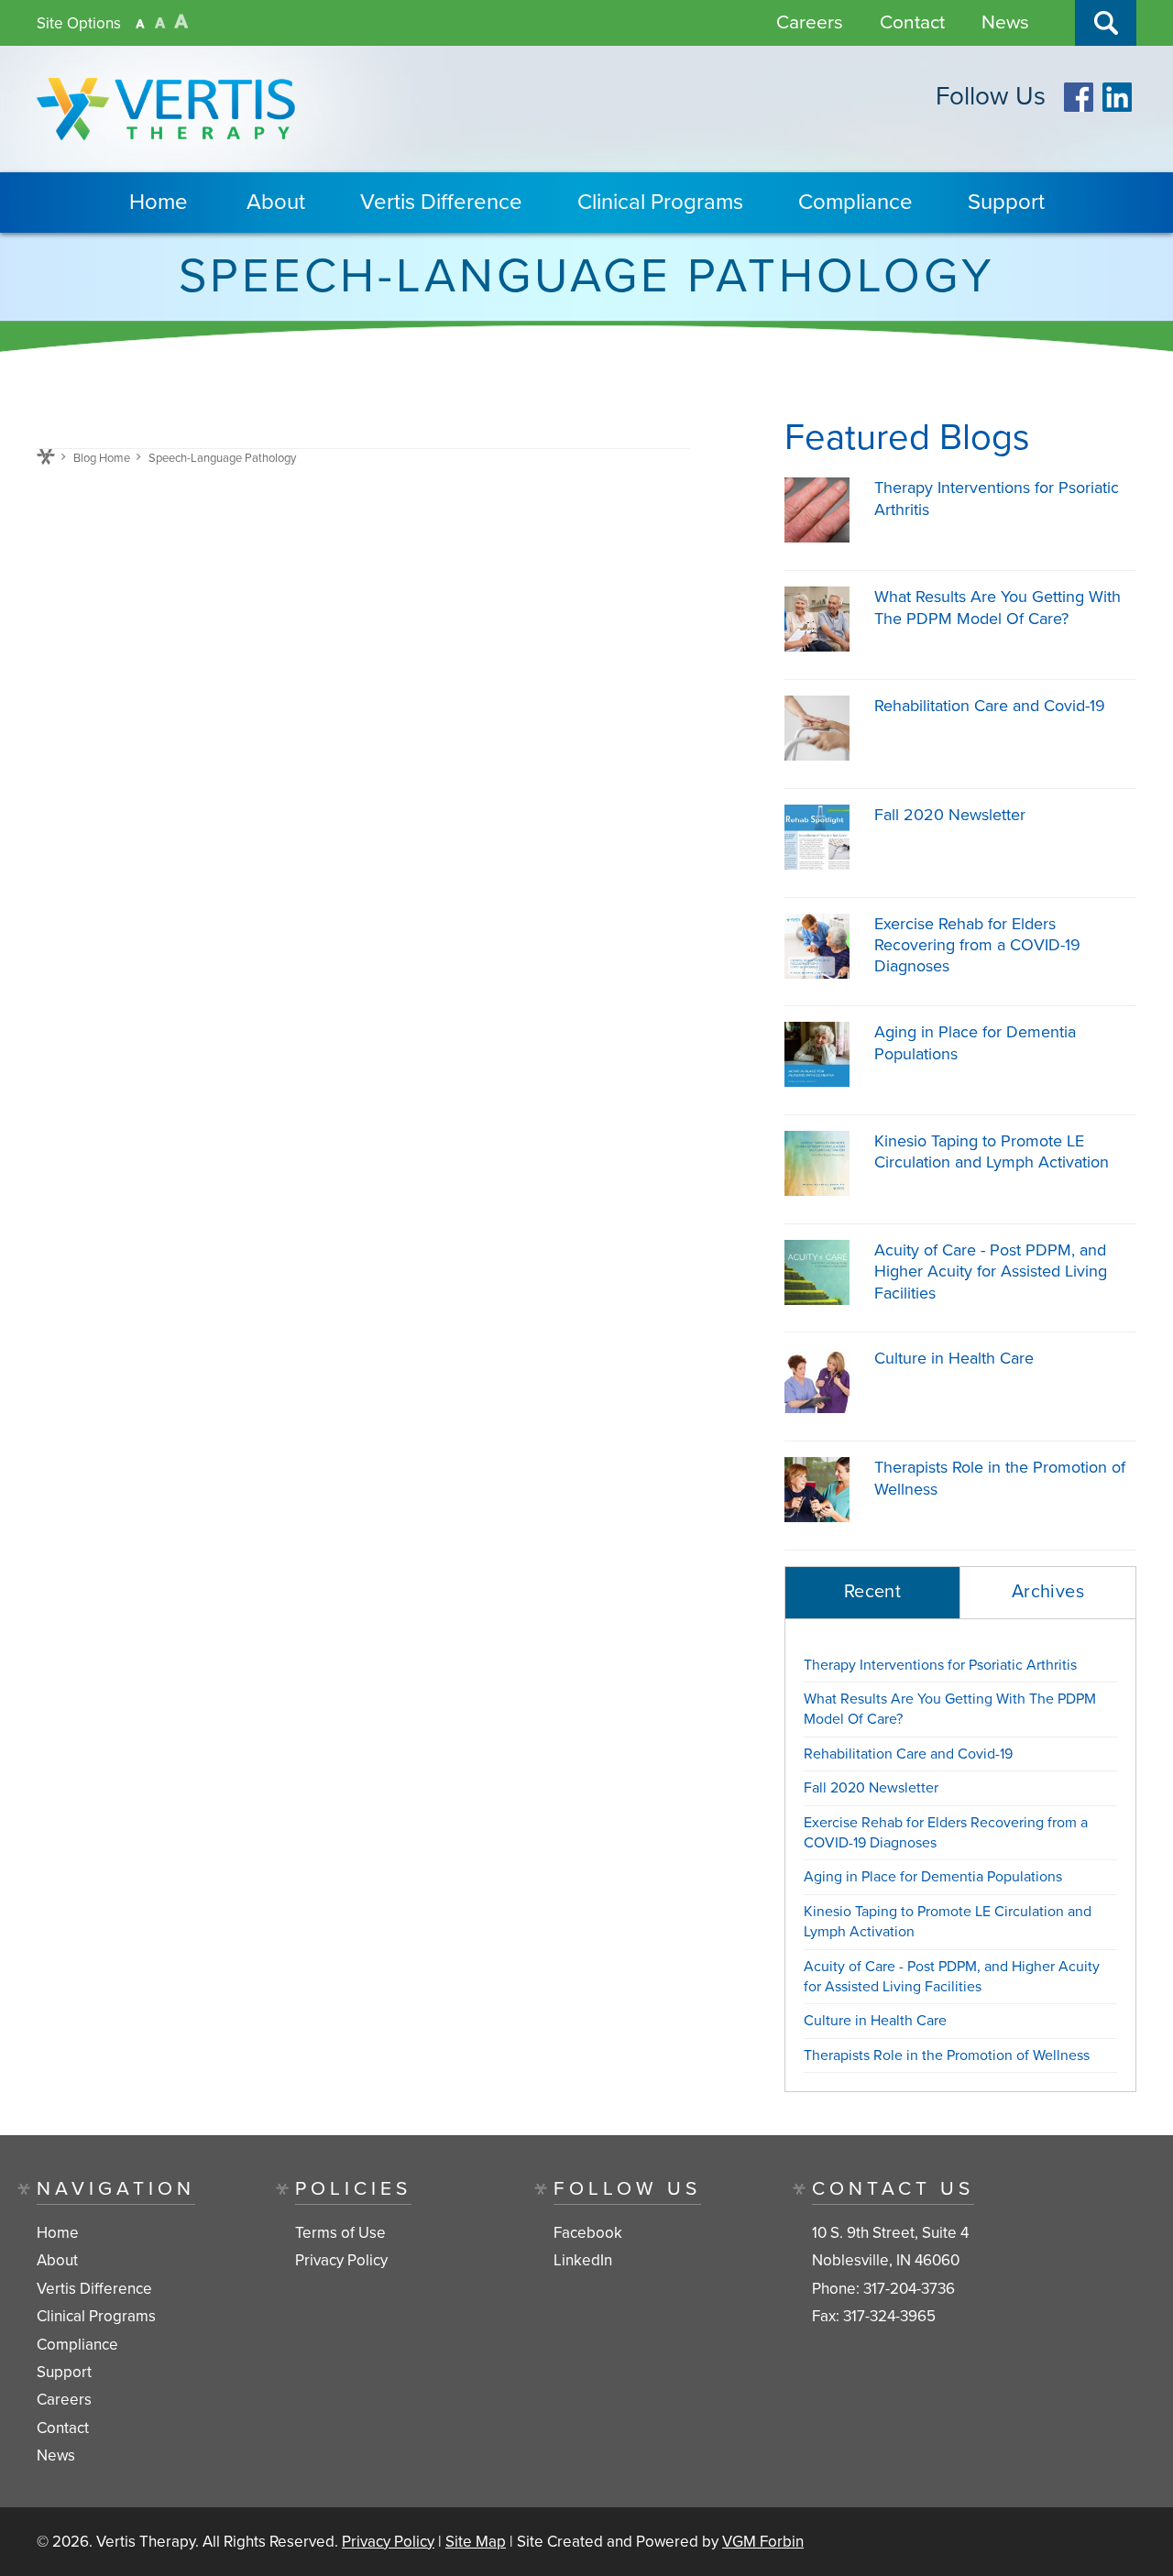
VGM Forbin (763, 2542)
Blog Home (102, 458)
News (1005, 22)
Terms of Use (340, 2233)
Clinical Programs (660, 202)
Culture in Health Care (954, 1358)
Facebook (588, 2233)
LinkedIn (583, 2261)
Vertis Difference (441, 202)
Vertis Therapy (146, 2542)
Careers (810, 22)
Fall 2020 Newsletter (950, 815)
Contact (912, 22)
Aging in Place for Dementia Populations (933, 1877)
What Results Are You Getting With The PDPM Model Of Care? (998, 607)
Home (159, 202)
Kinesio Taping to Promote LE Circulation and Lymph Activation (992, 1151)
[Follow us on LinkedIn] (1117, 107)
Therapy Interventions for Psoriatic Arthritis (940, 1665)
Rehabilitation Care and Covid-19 (990, 706)
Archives (1048, 1592)
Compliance (855, 202)
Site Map (476, 2542)
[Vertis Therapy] (166, 109)
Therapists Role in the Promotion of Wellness (947, 2055)
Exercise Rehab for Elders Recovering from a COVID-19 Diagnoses (977, 945)
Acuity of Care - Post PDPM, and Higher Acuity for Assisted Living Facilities (991, 1272)
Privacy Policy (341, 2261)
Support (1006, 202)
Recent (872, 1592)
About (276, 202)
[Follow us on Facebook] (1079, 107)
